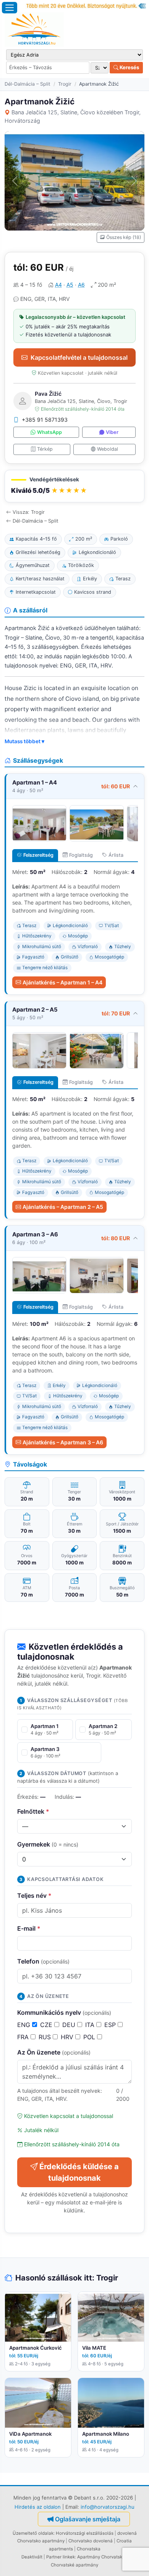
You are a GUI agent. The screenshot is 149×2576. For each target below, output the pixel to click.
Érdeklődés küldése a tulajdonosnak (79, 2172)
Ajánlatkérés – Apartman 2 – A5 (63, 1207)
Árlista (116, 855)
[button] (74, 486)
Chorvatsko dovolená (91, 2541)
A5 (70, 285)
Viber (112, 432)
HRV (68, 2037)
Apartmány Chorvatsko (101, 2557)
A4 (58, 285)
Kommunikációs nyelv (64, 2012)
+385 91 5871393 (45, 420)
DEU (70, 2025)
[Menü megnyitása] (10, 8)
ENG (25, 2025)
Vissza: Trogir (29, 512)
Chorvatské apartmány (74, 2565)
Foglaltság (81, 855)
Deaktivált (32, 2557)
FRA (24, 2037)
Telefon (43, 1961)
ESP (111, 2025)
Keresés (129, 67)
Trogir (65, 84)
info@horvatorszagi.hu (108, 2507)
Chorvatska (89, 2549)
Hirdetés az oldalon (38, 2507)
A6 (81, 285)
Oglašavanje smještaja (88, 2519)
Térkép (45, 449)
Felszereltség (38, 855)
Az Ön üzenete (54, 2052)
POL (90, 2037)
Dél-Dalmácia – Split (28, 84)
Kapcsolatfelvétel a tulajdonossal (79, 357)
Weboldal (108, 449)
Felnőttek (33, 1811)
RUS (46, 2037)
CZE (47, 2025)
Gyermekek (48, 1844)
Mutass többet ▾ (24, 741)
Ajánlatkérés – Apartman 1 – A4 (62, 982)
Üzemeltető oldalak (33, 2533)
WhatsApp (49, 432)
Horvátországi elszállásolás (85, 2533)
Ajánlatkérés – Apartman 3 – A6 (63, 1442)
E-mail (29, 1928)
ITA (91, 2025)
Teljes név (34, 1895)
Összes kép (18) (124, 237)
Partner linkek (61, 2557)
